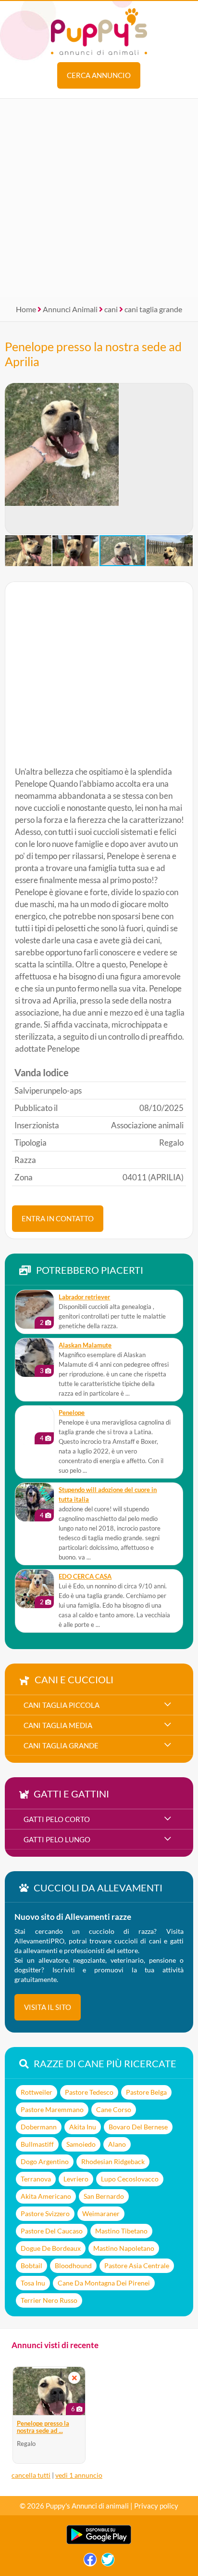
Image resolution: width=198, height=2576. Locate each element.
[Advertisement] (99, 198)
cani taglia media (58, 1725)
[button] (12, 459)
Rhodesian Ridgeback (113, 2161)
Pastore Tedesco (89, 2092)
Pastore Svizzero (45, 2213)
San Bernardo (104, 2196)
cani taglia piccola (62, 1705)
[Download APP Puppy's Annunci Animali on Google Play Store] (99, 2542)
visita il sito (48, 2007)
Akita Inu (83, 2127)
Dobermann (39, 2127)
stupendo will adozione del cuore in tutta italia (108, 1495)
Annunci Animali (70, 309)
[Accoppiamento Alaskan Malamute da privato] (35, 1358)
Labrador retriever (84, 1297)
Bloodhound (73, 2266)
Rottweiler (37, 2092)
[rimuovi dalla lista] (74, 2378)
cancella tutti (31, 2475)
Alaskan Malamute (85, 1345)
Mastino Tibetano (121, 2231)
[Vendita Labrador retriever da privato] (35, 1309)
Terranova (36, 2179)
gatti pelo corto (57, 1819)
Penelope (72, 1413)
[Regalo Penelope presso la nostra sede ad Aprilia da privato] (49, 2391)
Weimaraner (101, 2213)
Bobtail (31, 2266)
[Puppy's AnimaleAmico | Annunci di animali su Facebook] (90, 2562)
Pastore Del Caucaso (52, 2231)
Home (26, 309)
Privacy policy (156, 2506)
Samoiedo (81, 2144)
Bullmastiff (37, 2144)
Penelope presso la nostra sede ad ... (43, 2427)
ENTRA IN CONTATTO (58, 1218)
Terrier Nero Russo (49, 2300)
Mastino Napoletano (124, 2248)
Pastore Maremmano (52, 2109)
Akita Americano (46, 2196)
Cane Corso (114, 2109)
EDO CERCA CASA (85, 1577)
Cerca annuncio (99, 75)
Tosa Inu (33, 2283)
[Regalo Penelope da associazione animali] (35, 1425)
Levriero (76, 2179)
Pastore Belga (146, 2092)
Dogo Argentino (45, 2161)
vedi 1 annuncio (79, 2475)
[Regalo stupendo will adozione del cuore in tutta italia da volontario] (35, 1502)
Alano (117, 2144)
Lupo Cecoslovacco (130, 2179)
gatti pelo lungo (57, 1839)
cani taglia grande (153, 309)
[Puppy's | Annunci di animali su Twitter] (108, 2562)
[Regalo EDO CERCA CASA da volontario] (35, 1589)
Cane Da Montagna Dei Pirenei (104, 2283)
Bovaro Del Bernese (138, 2127)
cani (111, 309)
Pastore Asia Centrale (137, 2266)
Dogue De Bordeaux (51, 2248)
